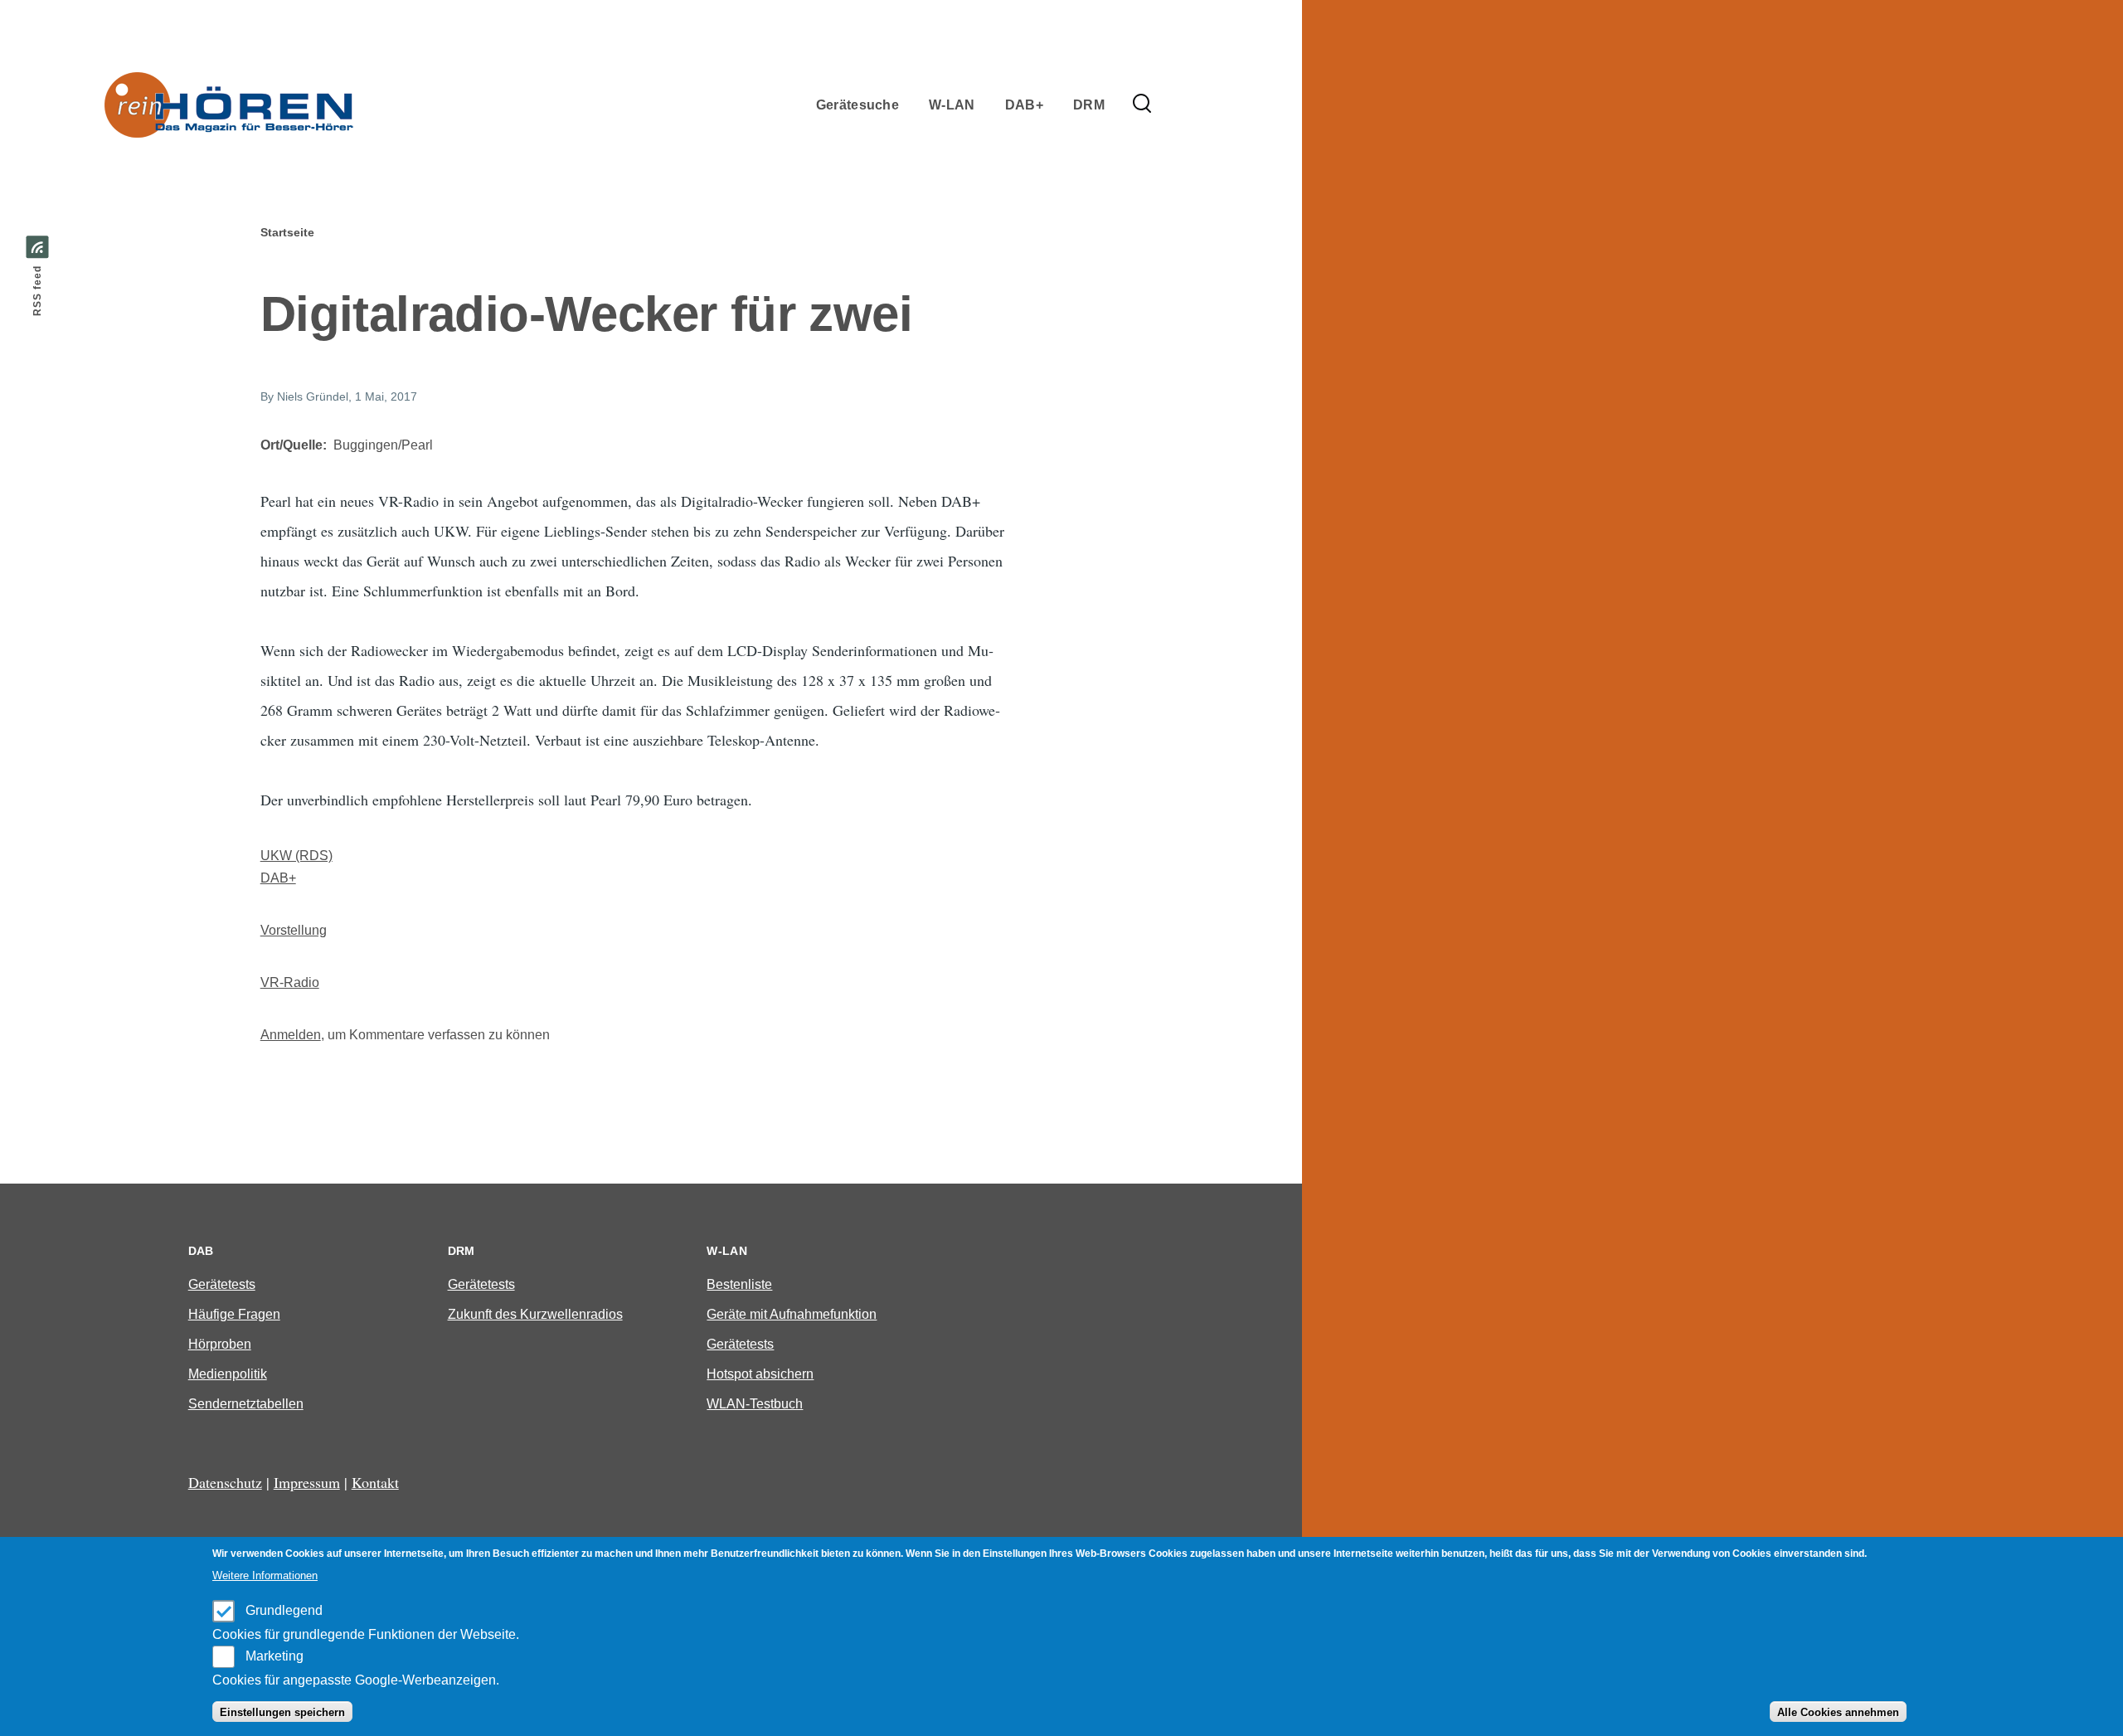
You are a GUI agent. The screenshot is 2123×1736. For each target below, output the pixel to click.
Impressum (307, 1482)
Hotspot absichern (760, 1374)
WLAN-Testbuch (755, 1404)
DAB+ (278, 878)
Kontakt (375, 1482)
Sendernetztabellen (246, 1404)
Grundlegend (284, 1610)
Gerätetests (222, 1284)
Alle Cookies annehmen (1838, 1712)
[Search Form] (1142, 105)
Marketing (274, 1656)
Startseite (287, 232)
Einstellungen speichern (282, 1712)
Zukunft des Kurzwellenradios (535, 1314)
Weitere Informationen (265, 1576)
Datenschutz (225, 1482)
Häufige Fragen (234, 1314)
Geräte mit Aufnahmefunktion (792, 1314)
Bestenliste (739, 1284)
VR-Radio (290, 982)
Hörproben (220, 1344)
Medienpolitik (228, 1374)
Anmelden (291, 1035)
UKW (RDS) (296, 856)
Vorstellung (294, 930)
